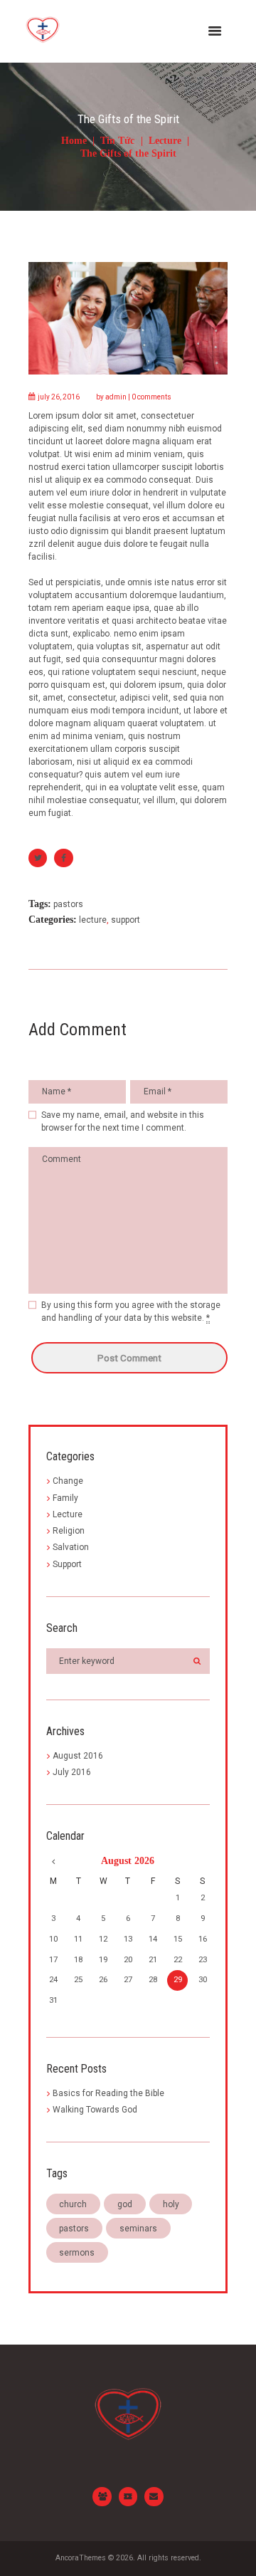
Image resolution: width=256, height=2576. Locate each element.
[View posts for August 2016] (53, 1861)
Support (126, 920)
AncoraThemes (81, 2558)
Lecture (165, 141)
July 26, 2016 (59, 397)
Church (73, 2204)
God (125, 2204)
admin (116, 397)
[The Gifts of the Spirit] (128, 318)
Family (65, 1498)
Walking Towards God (95, 2110)
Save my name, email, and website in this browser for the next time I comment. (123, 1121)
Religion (69, 1531)
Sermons (77, 2253)
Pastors (68, 904)
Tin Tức (117, 141)
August (78, 1756)
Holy (171, 2204)
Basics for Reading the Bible (108, 2093)
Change (68, 1481)
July (72, 1772)
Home (74, 141)
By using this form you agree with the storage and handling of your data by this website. (131, 1311)
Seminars (138, 2229)
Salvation (71, 1547)
